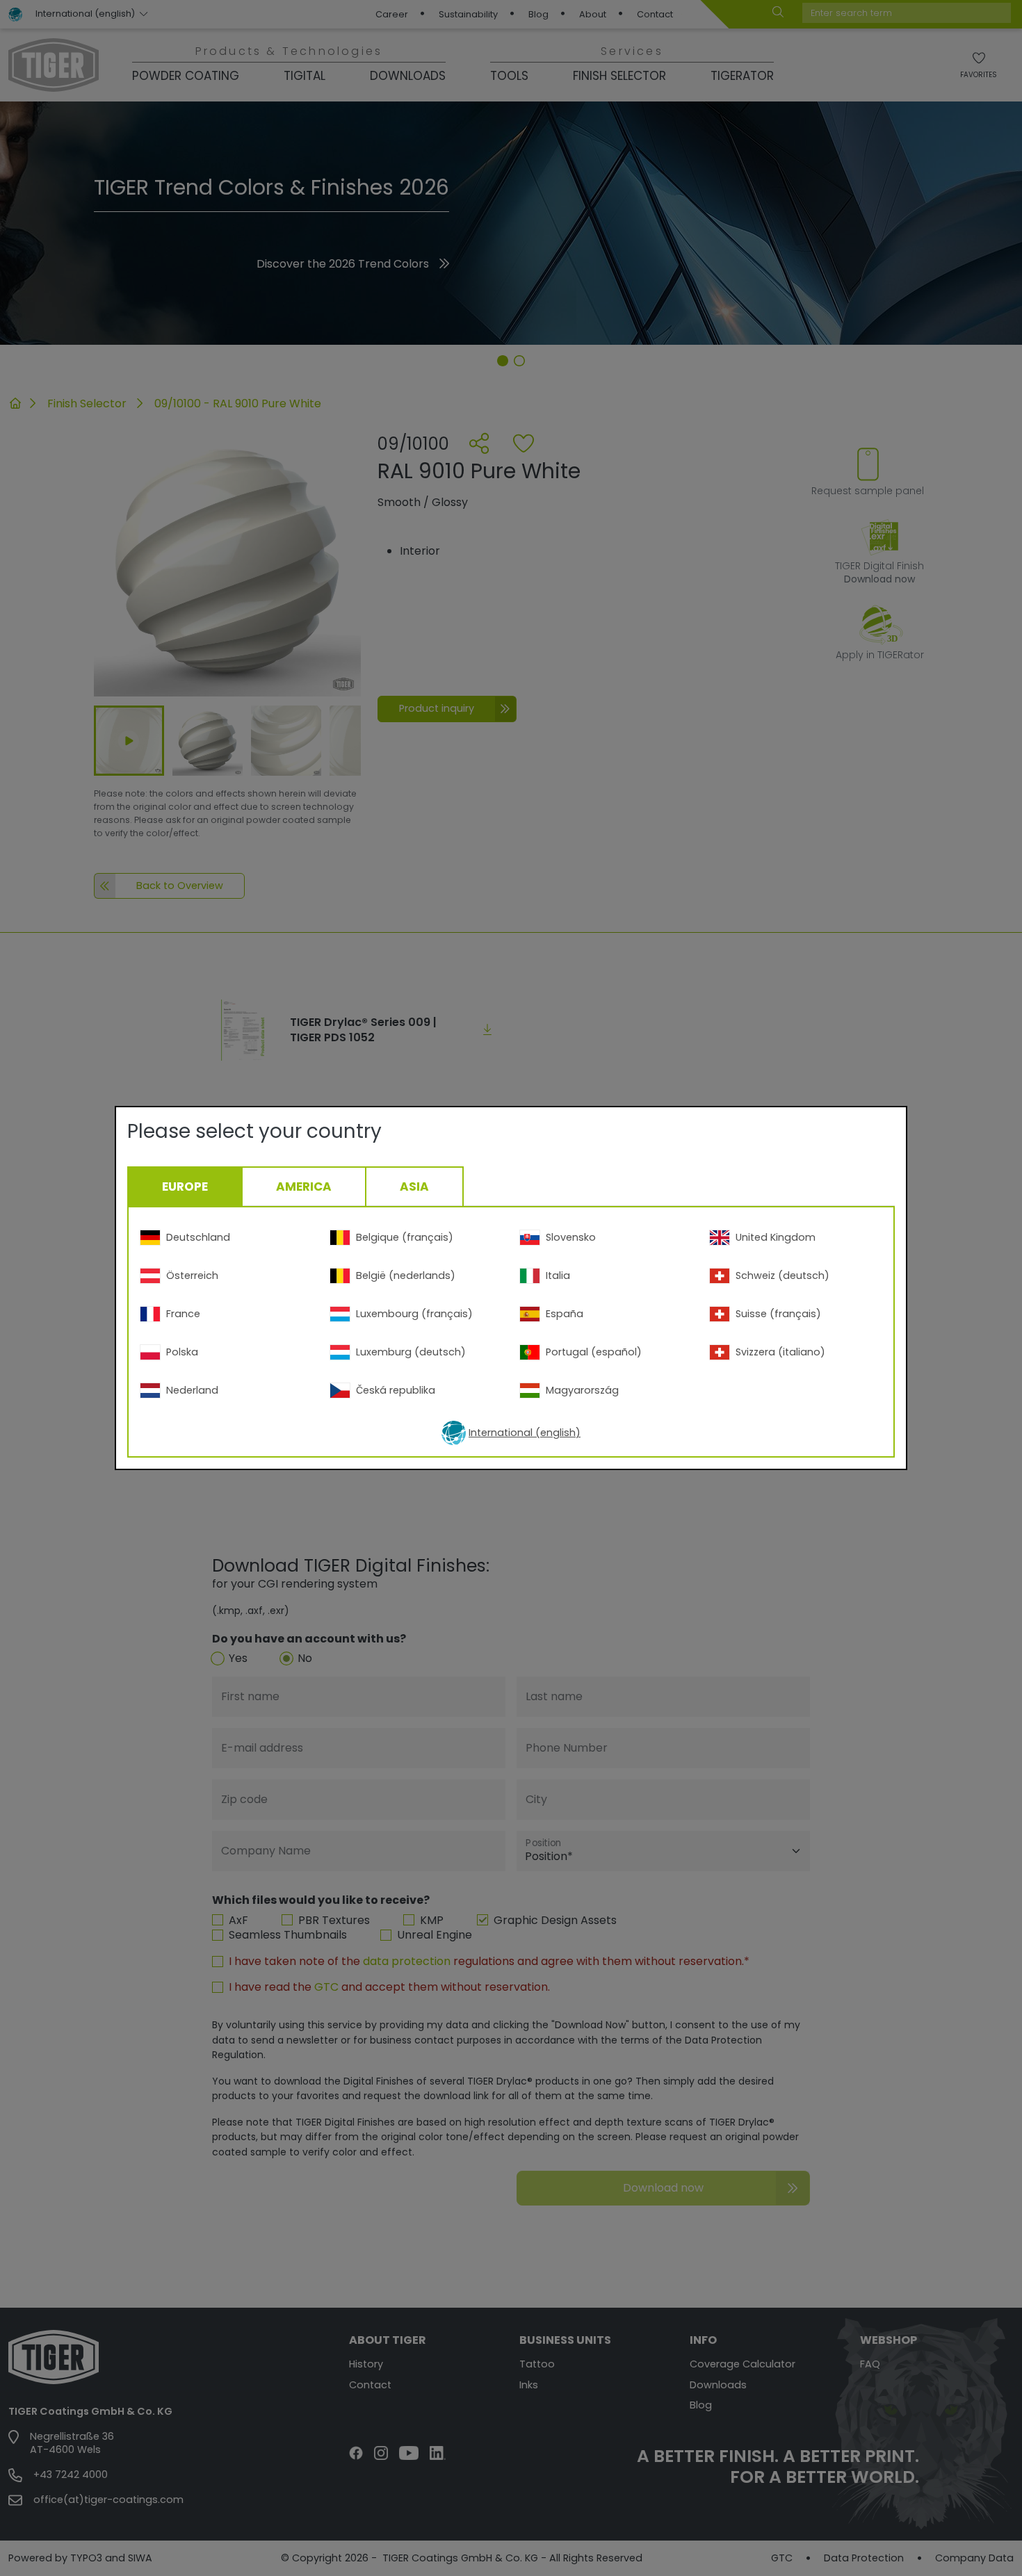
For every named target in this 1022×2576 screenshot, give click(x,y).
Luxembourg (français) (414, 1314)
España (565, 1314)
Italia (558, 1275)
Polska (182, 1352)
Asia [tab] (414, 1187)
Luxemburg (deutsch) (411, 1352)
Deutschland (198, 1237)
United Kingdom (776, 1237)
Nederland (192, 1390)
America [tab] (304, 1187)
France (183, 1314)
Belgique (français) (405, 1237)
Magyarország (582, 1390)
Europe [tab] (185, 1187)
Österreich (192, 1275)
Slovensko (571, 1237)
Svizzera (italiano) (780, 1352)
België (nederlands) (406, 1275)
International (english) (525, 1433)
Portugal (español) (594, 1352)
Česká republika (396, 1390)
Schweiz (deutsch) (782, 1275)
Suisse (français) (778, 1314)
